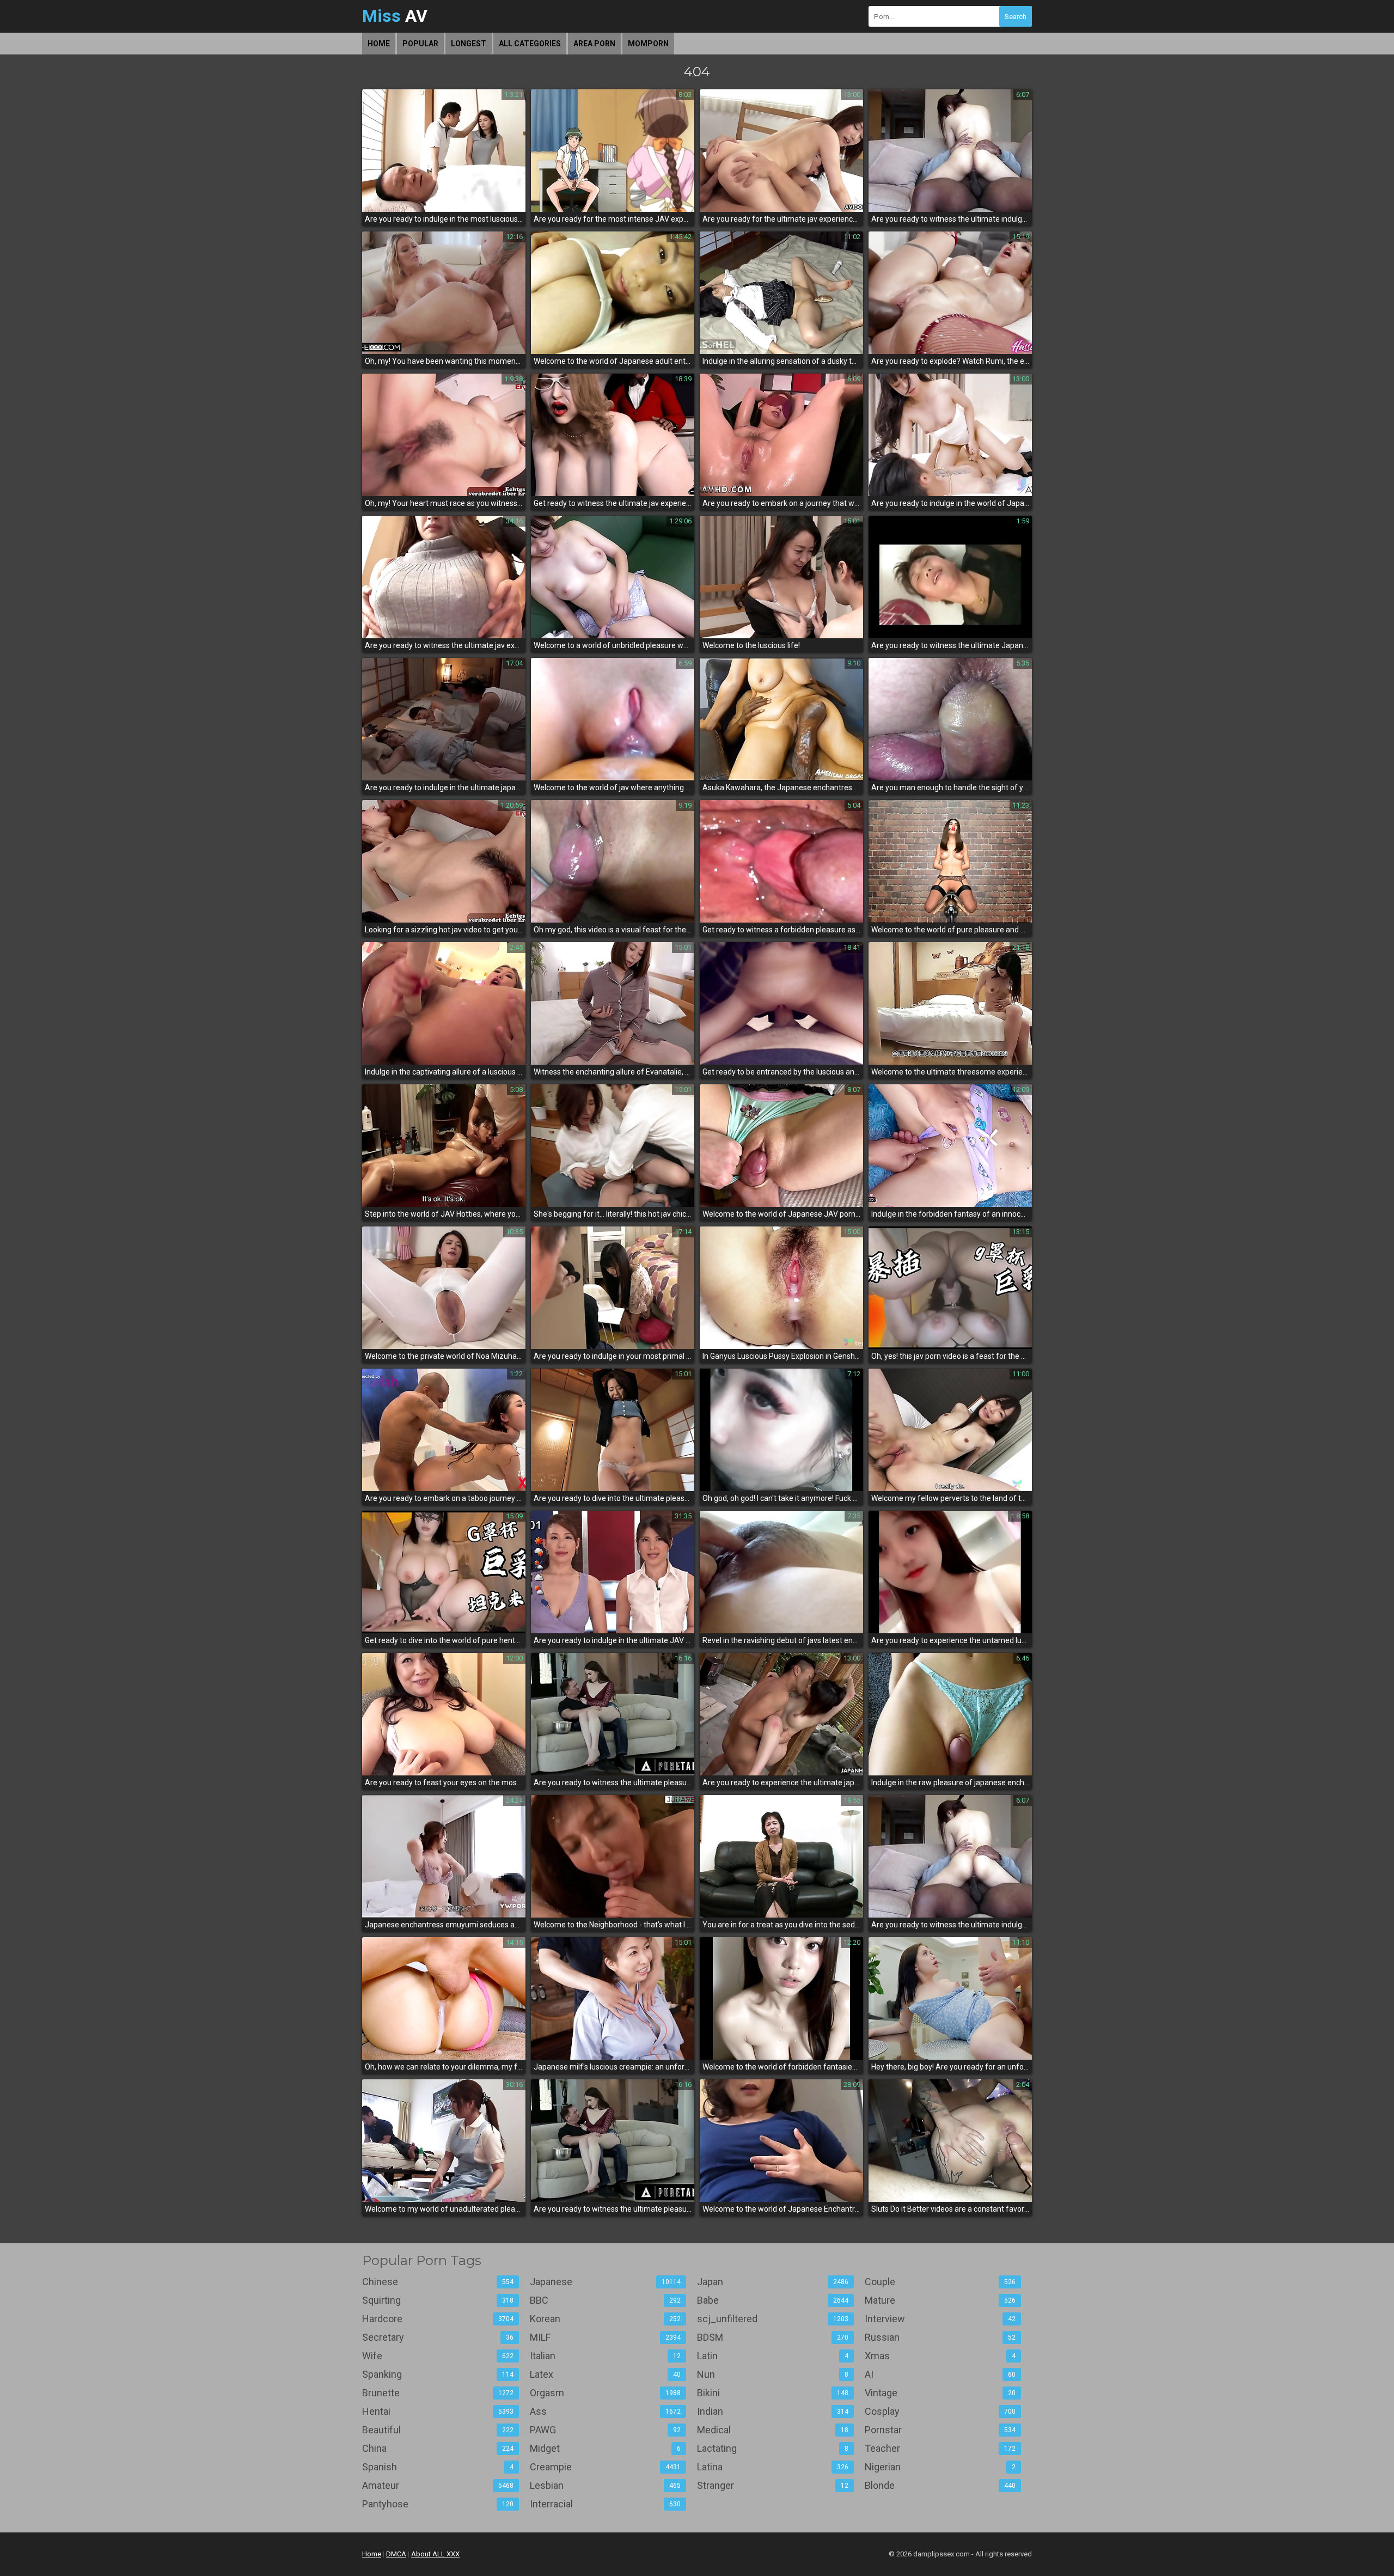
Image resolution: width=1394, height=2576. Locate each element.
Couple (940, 2282)
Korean (606, 2319)
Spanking (438, 2374)
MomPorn (648, 44)
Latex (606, 2374)
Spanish (438, 2467)
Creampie (606, 2467)
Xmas (940, 2356)
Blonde (940, 2485)
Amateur (438, 2485)
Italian (606, 2356)
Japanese (606, 2282)
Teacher (940, 2448)
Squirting (438, 2300)
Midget (606, 2448)
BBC (606, 2300)
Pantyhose (438, 2504)
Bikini (773, 2393)
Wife (438, 2356)
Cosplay (940, 2411)
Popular (420, 44)
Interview (940, 2319)
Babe (773, 2300)
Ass (606, 2411)
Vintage (940, 2393)
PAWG (606, 2430)
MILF (606, 2337)
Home (379, 44)
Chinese (438, 2282)
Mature (940, 2300)
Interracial (606, 2504)
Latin (773, 2356)
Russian (940, 2337)
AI (940, 2374)
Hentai (438, 2411)
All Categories (530, 44)
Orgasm (606, 2393)
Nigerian (940, 2467)
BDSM (773, 2337)
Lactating (773, 2448)
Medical (773, 2430)
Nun (773, 2374)
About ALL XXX (435, 2554)
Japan (773, 2282)
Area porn (594, 44)
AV (395, 16)
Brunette (438, 2393)
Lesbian (606, 2485)
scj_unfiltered (773, 2319)
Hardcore (438, 2319)
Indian (773, 2411)
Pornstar (940, 2430)
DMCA (396, 2554)
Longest (469, 44)
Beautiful (438, 2430)
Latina (773, 2467)
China (438, 2448)
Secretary (438, 2337)
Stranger (773, 2485)
